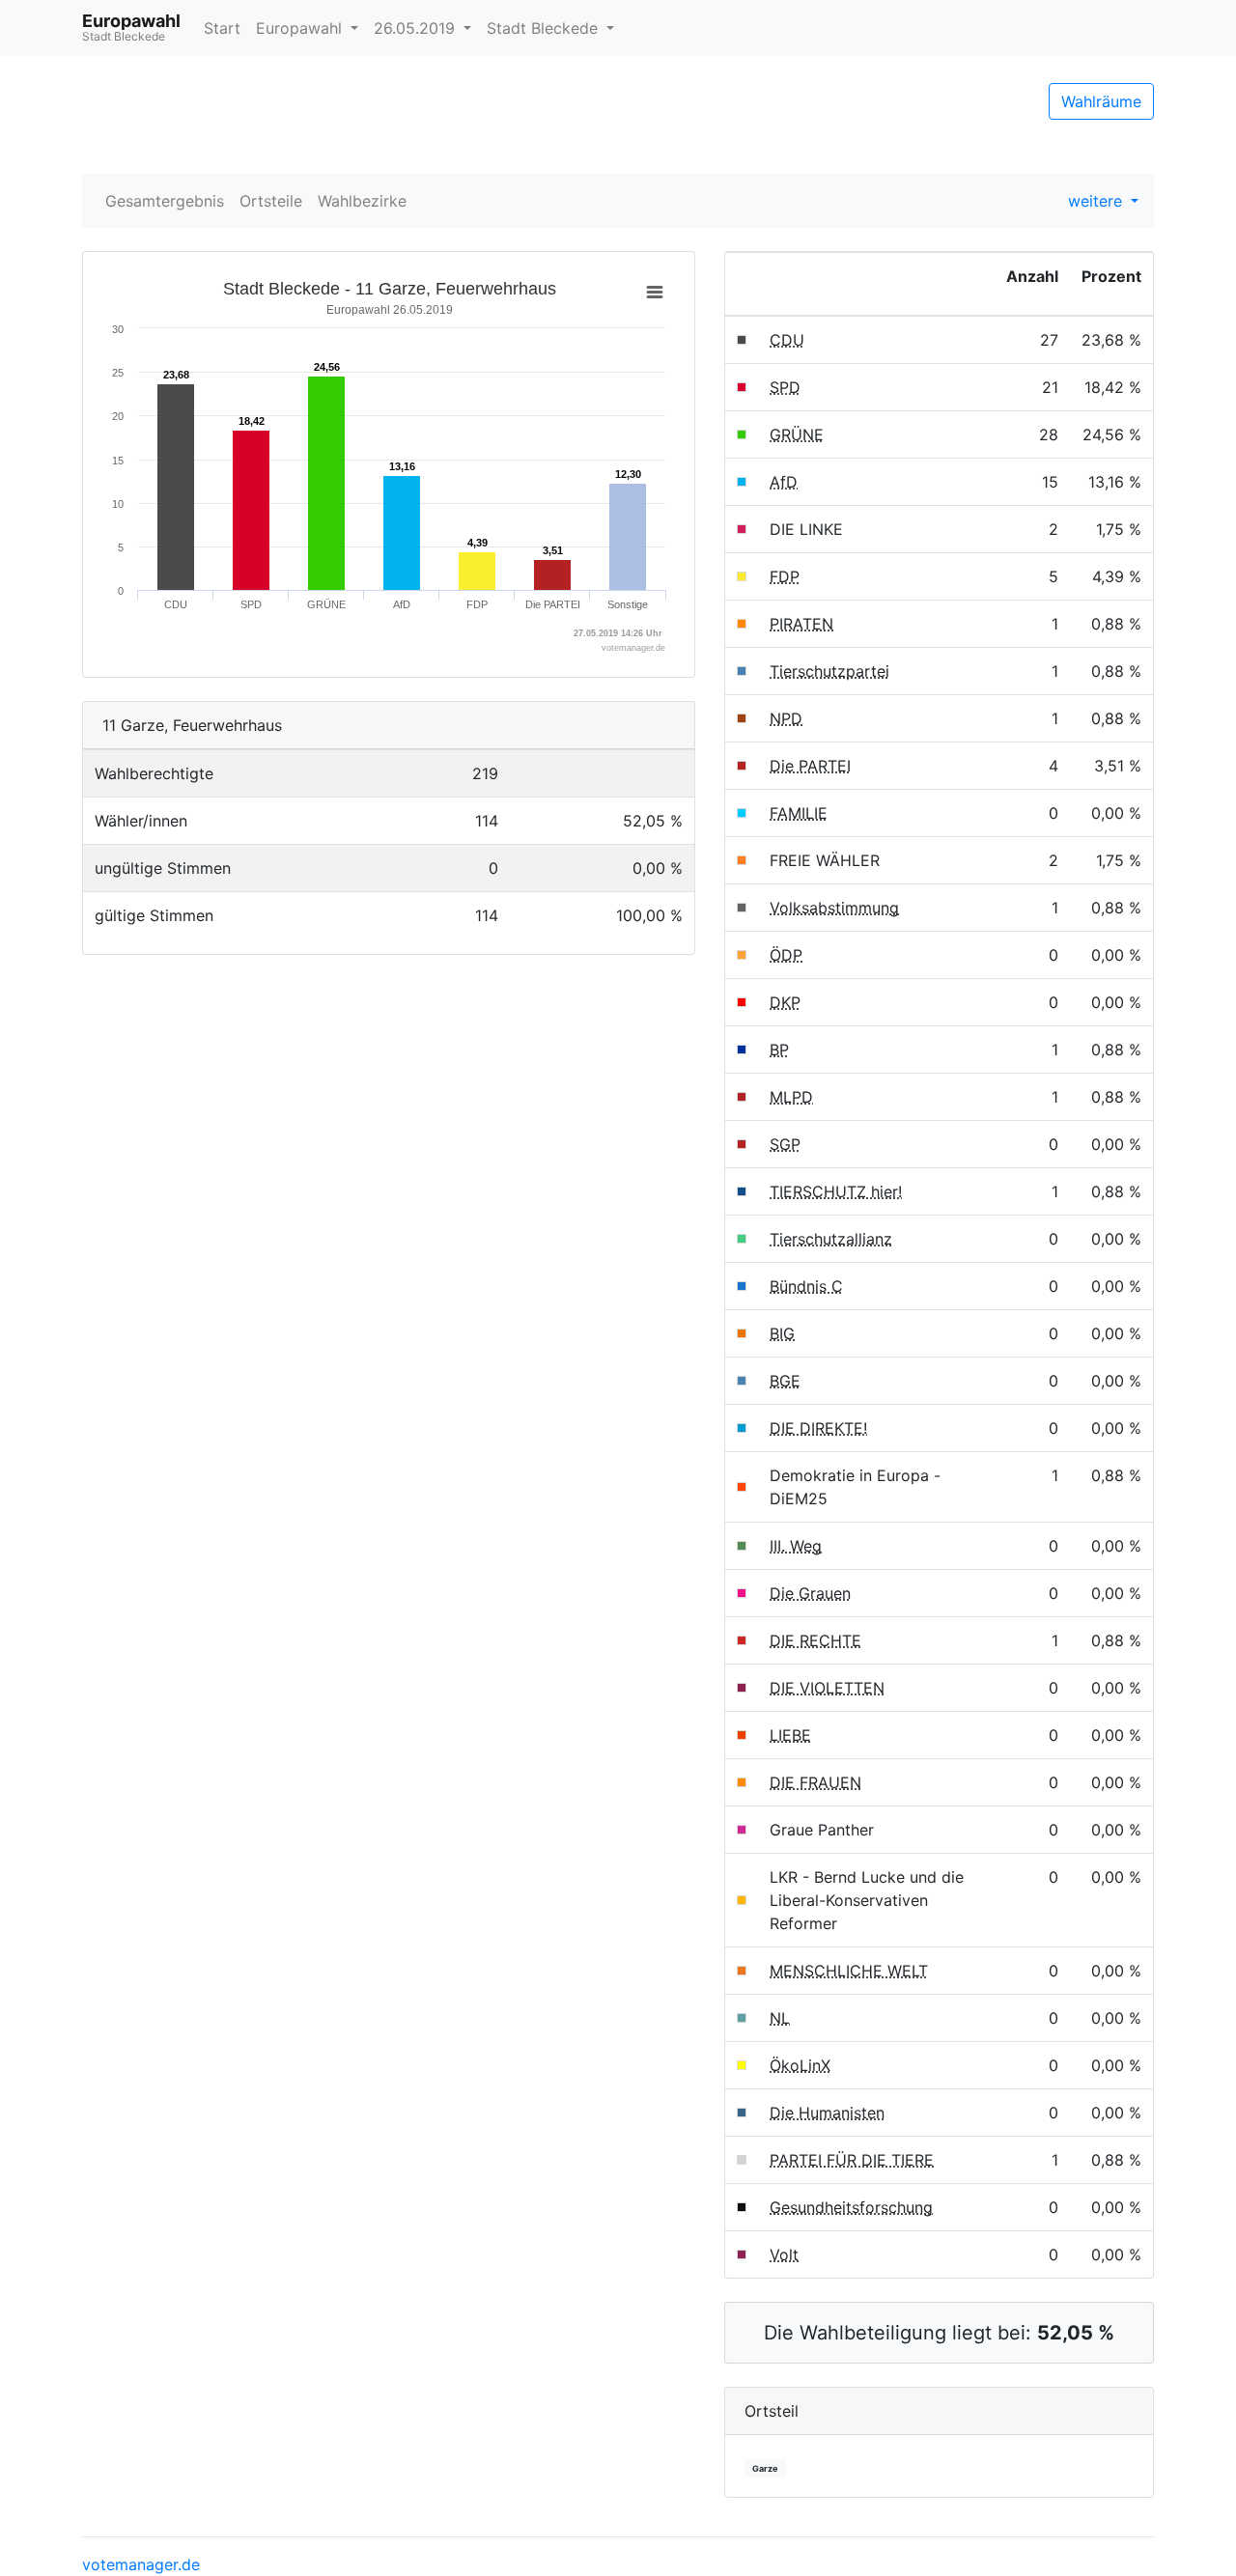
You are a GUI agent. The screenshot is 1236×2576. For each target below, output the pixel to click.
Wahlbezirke (362, 201)
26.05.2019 (417, 28)
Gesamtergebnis (165, 201)
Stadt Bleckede (545, 28)
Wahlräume (1101, 101)
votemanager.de (141, 2564)
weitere (1097, 201)
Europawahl (301, 28)
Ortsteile (271, 201)
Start (222, 28)
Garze (765, 2468)
